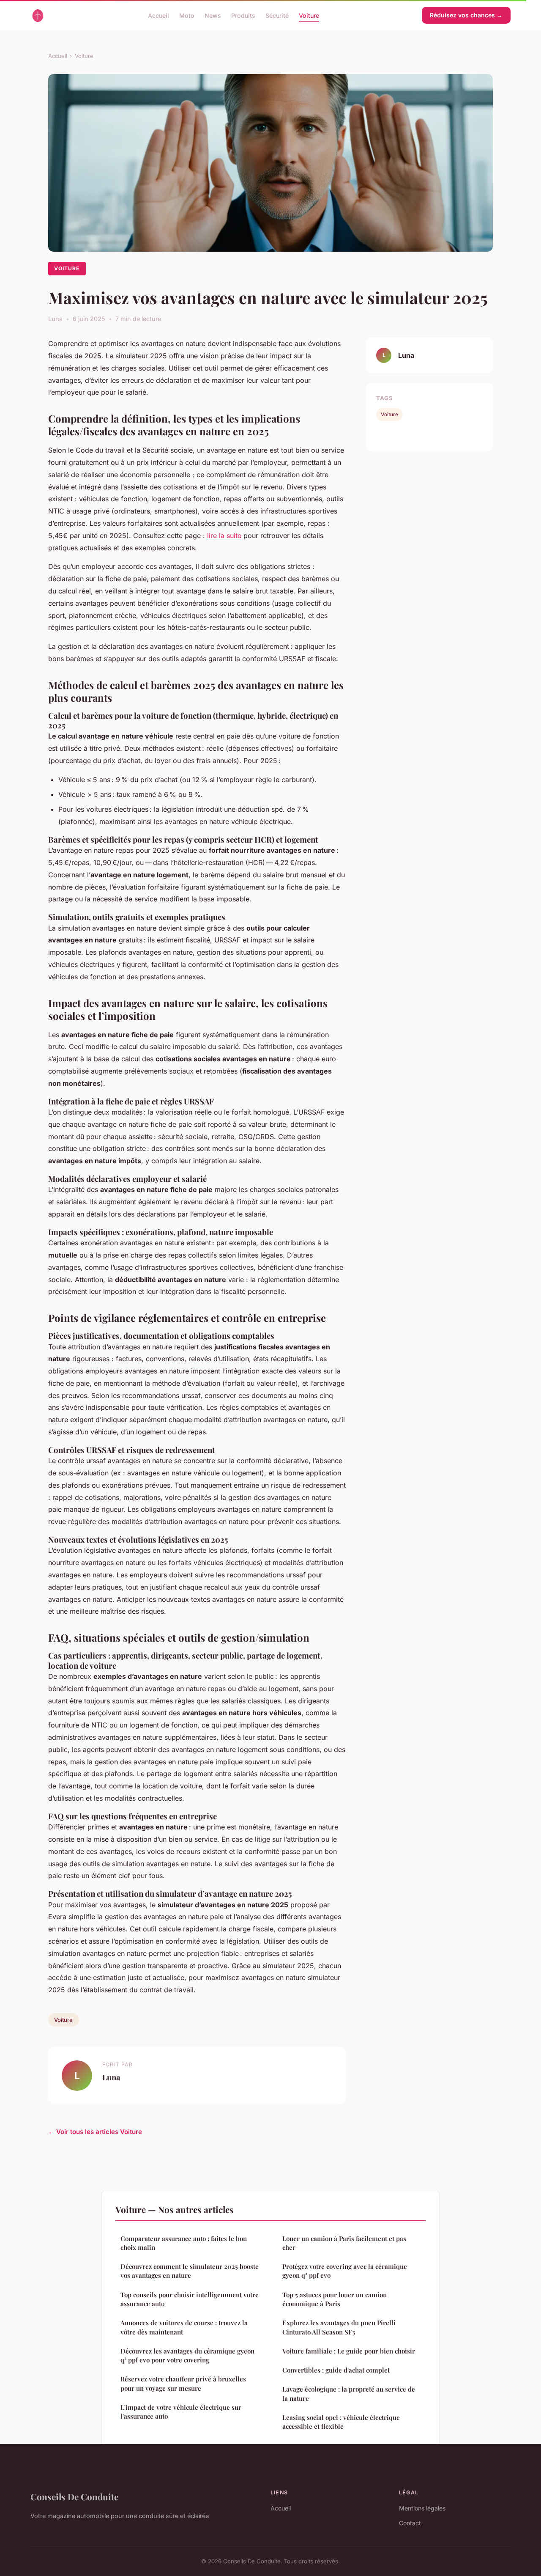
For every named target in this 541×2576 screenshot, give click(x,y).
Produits (243, 15)
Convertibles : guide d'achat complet (336, 2370)
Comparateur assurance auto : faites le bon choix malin (184, 2243)
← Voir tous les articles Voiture (95, 2132)
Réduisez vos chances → (466, 15)
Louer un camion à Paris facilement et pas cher (344, 2243)
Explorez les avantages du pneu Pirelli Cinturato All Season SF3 (339, 2327)
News (213, 15)
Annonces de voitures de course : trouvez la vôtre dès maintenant (184, 2327)
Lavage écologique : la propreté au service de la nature (349, 2393)
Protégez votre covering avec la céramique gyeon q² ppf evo (345, 2271)
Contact (410, 2523)
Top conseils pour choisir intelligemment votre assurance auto (190, 2299)
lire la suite (224, 536)
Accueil (158, 15)
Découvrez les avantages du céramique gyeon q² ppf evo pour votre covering (187, 2355)
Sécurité (277, 15)
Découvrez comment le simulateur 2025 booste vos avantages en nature (190, 2271)
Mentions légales (422, 2508)
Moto (187, 15)
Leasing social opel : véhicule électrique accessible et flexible (341, 2422)
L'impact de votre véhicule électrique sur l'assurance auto (181, 2412)
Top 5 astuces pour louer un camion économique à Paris (335, 2299)
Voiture (309, 15)
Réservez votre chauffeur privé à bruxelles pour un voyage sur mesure (183, 2383)
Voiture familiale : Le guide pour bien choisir (349, 2351)
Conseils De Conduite (74, 2496)
